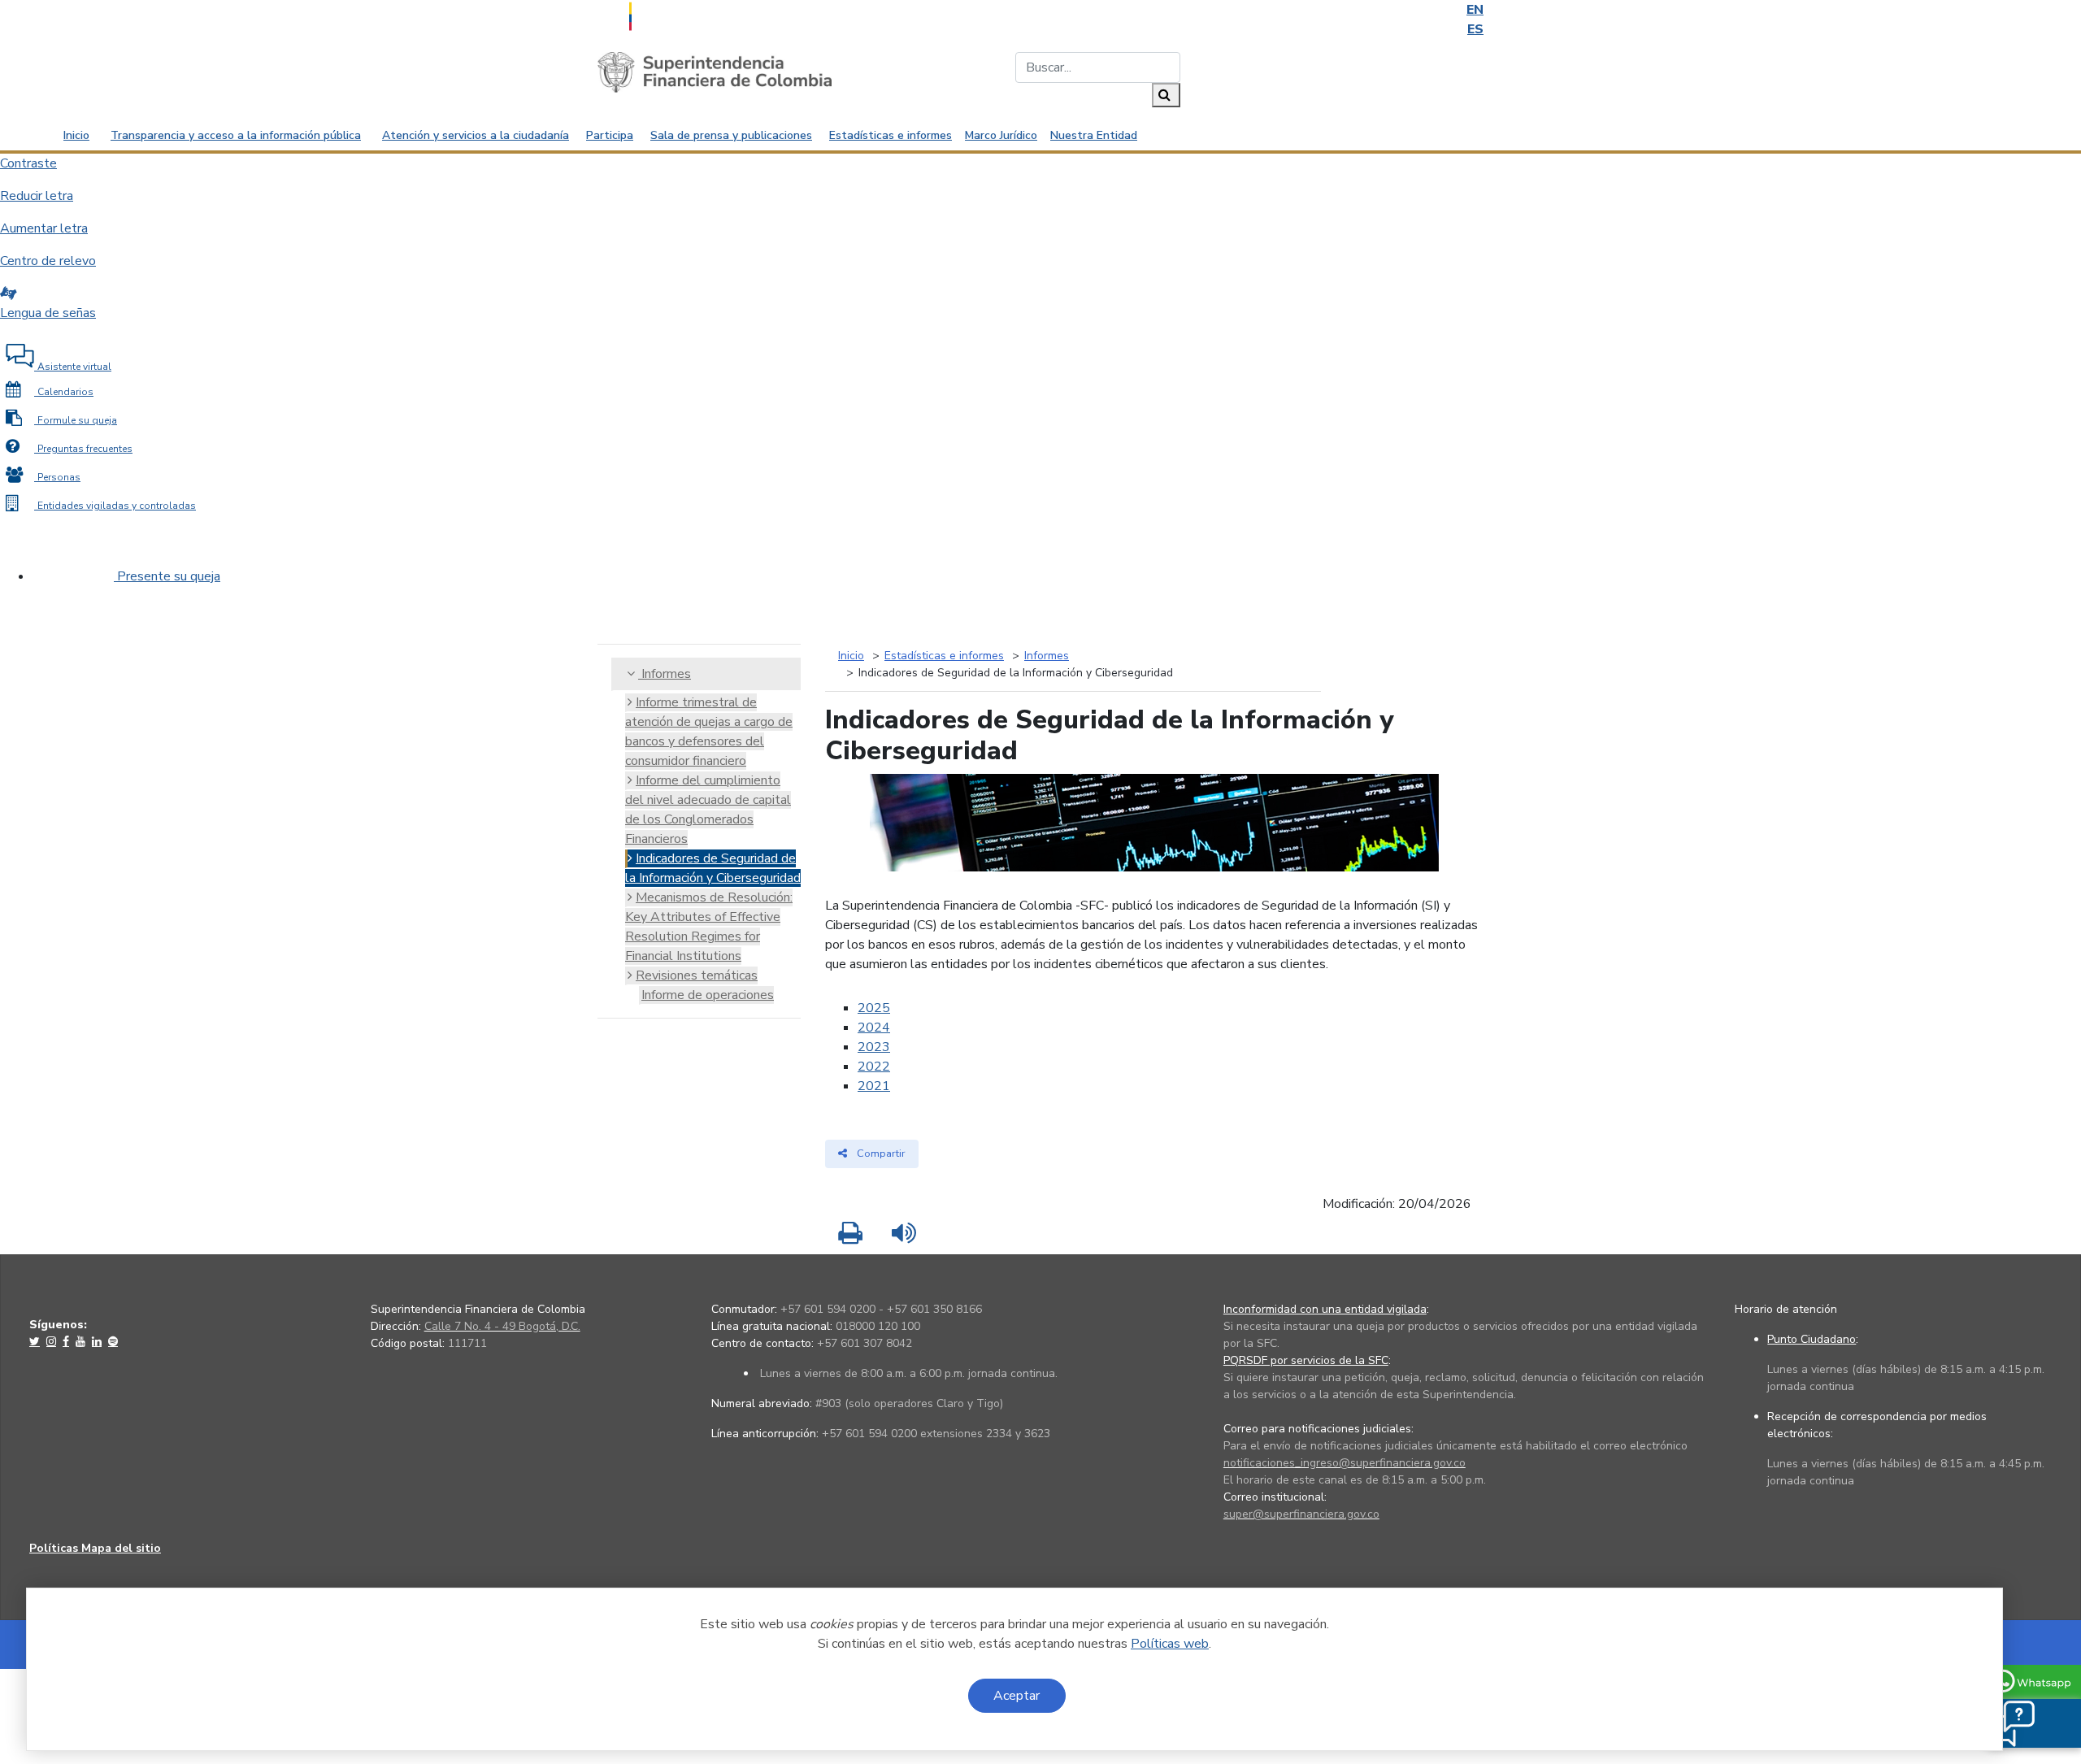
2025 (874, 1008)
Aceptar (1017, 1696)
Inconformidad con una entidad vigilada (1325, 1309)
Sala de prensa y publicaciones (731, 135)
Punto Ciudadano (1812, 1339)
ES (1475, 29)
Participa (610, 135)
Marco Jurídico (1001, 135)
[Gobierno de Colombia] (671, 15)
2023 (874, 1047)
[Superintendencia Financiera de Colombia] (715, 72)
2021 (874, 1086)
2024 (874, 1028)
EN (1475, 10)
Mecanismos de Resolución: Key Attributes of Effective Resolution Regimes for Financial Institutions (709, 927)
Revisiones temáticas (697, 975)
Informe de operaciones (708, 995)
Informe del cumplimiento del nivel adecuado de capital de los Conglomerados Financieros (708, 810)
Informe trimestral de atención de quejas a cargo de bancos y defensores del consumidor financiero (709, 732)
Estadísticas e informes (891, 135)
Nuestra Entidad (1094, 135)
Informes (665, 674)
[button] (2009, 1723)
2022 (874, 1067)
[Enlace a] (36, 1341)
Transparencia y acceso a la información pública (236, 135)
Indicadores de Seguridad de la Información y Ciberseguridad (713, 868)
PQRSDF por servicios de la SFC (1306, 1360)
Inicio (76, 135)
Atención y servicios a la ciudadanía (476, 135)
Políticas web (1170, 1644)
